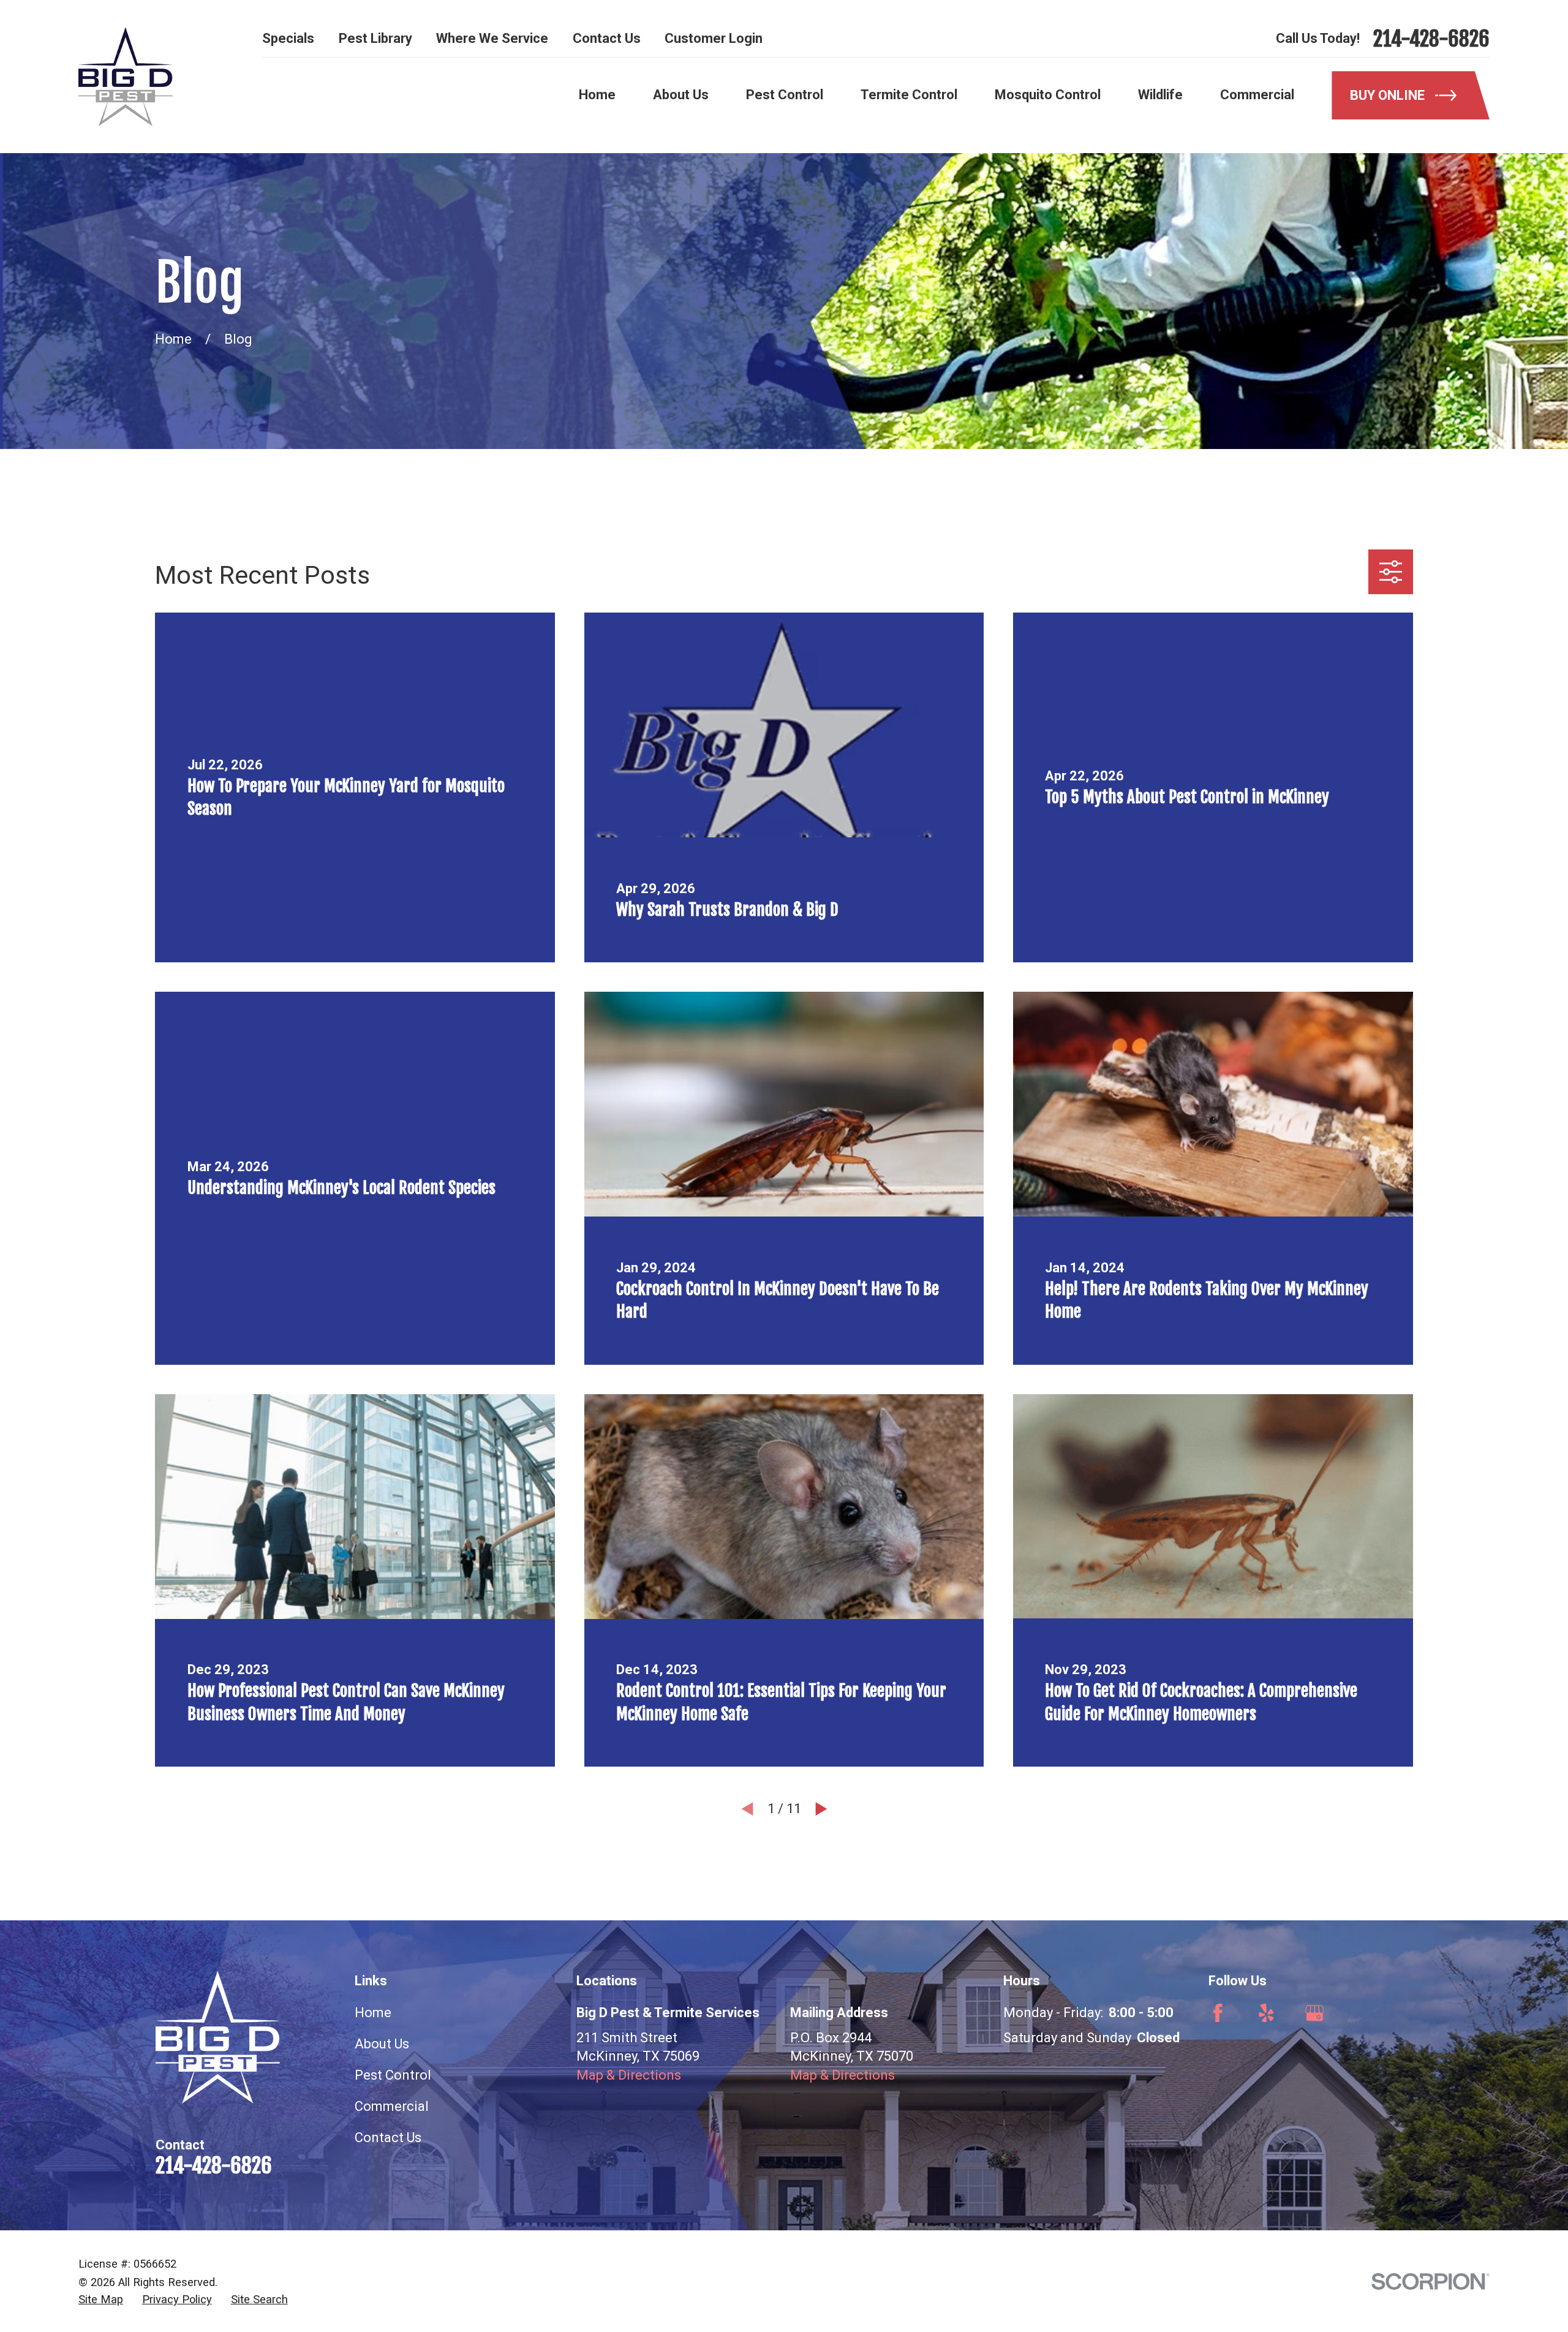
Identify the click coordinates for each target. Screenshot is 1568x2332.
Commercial (392, 2106)
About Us (382, 2044)
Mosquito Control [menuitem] (1048, 95)
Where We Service (492, 38)
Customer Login (714, 38)
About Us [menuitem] (681, 95)
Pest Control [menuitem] (785, 95)
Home (373, 2013)
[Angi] (1363, 2013)
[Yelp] (1266, 2013)
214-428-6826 (1431, 39)
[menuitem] (101, 2300)
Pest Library (375, 38)
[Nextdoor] (1411, 2013)
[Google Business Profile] (1315, 2013)
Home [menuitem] (597, 95)
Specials (288, 38)
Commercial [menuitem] (1257, 95)
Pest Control (393, 2075)
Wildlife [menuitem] (1160, 95)
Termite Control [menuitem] (909, 95)
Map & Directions (629, 2075)
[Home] (126, 77)
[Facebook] (1218, 2013)
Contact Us (607, 38)
